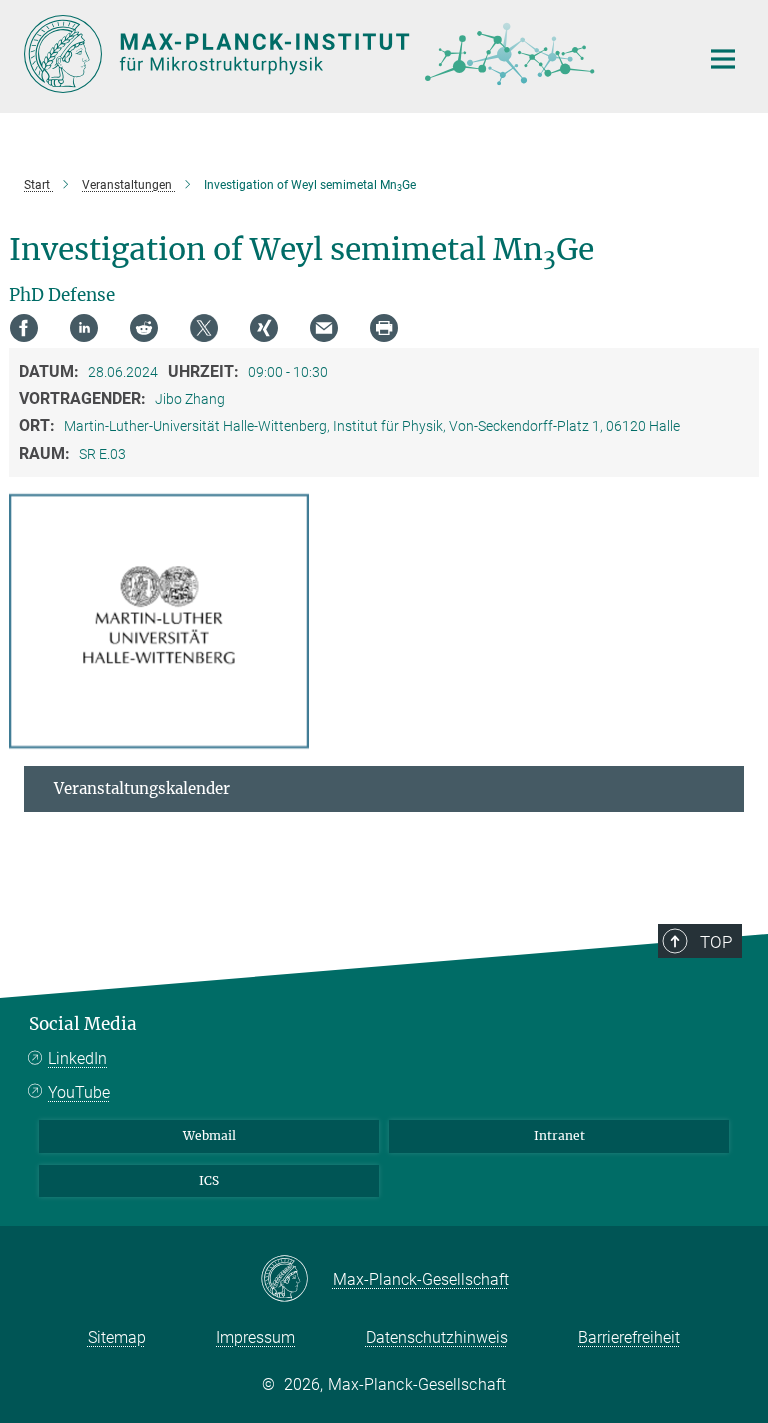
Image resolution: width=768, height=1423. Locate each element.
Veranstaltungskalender (142, 788)
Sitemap (117, 1337)
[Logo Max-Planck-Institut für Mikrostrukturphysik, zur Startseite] (349, 54)
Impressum (255, 1337)
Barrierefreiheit (629, 1337)
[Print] (384, 328)
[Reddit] (144, 328)
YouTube (79, 1092)
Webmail (209, 1135)
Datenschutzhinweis (437, 1337)
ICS (209, 1180)
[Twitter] (204, 328)
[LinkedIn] (84, 328)
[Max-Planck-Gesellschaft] (296, 1280)
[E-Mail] (324, 328)
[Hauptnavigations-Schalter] (723, 59)
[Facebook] (24, 328)
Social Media (83, 1024)
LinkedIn (77, 1058)
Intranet (559, 1135)
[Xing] (264, 328)
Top (716, 942)
